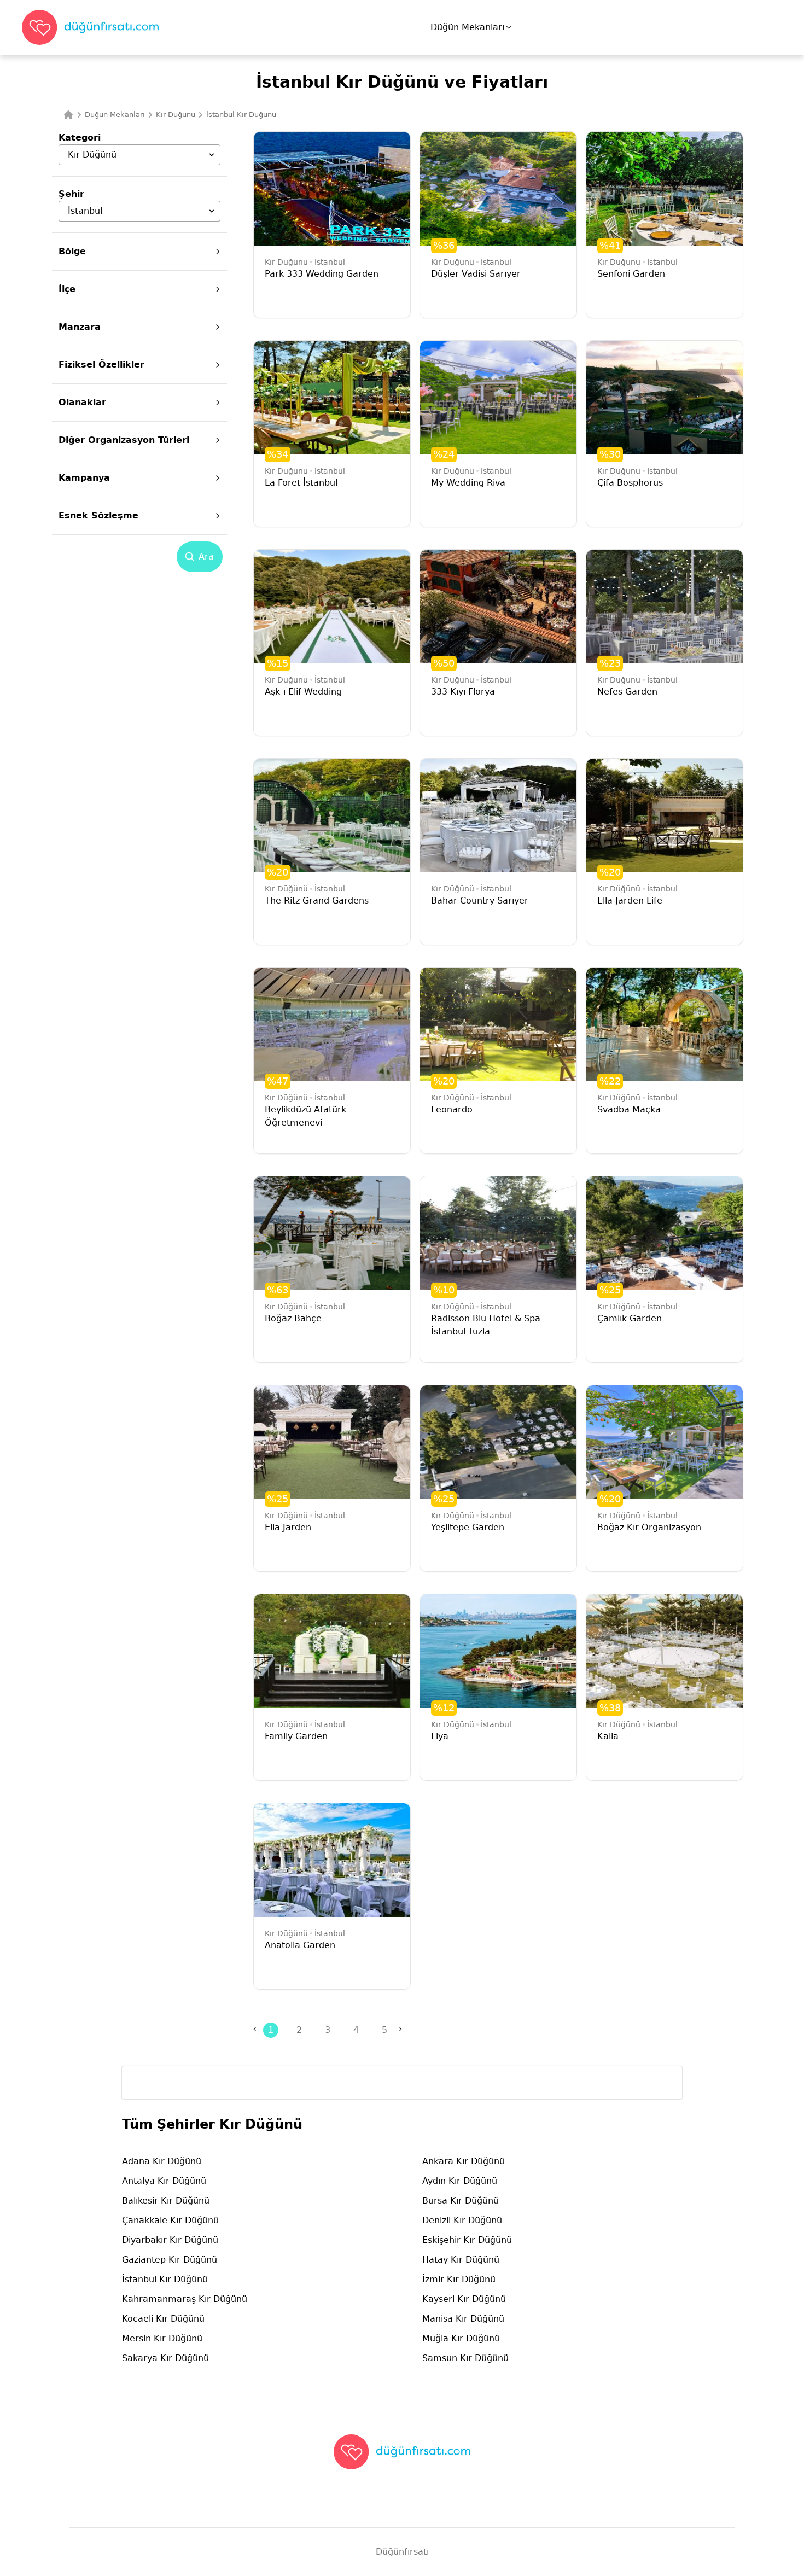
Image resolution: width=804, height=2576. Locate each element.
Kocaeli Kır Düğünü (163, 2319)
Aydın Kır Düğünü (460, 2181)
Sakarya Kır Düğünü (165, 2358)
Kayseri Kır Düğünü (464, 2299)
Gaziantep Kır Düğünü (170, 2260)
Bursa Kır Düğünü (461, 2201)
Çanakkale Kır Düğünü (170, 2220)
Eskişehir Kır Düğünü (467, 2240)
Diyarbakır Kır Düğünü (170, 2240)
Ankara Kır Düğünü (464, 2161)
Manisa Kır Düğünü (463, 2319)
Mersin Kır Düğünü (162, 2338)
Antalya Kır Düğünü (164, 2181)
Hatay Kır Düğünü (461, 2260)
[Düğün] (68, 115)
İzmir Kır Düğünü (459, 2279)
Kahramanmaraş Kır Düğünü (185, 2299)
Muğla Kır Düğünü (461, 2338)
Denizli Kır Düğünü (462, 2220)
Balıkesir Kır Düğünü (166, 2201)
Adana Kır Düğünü (162, 2161)
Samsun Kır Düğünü (465, 2358)
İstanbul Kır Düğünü (165, 2279)
